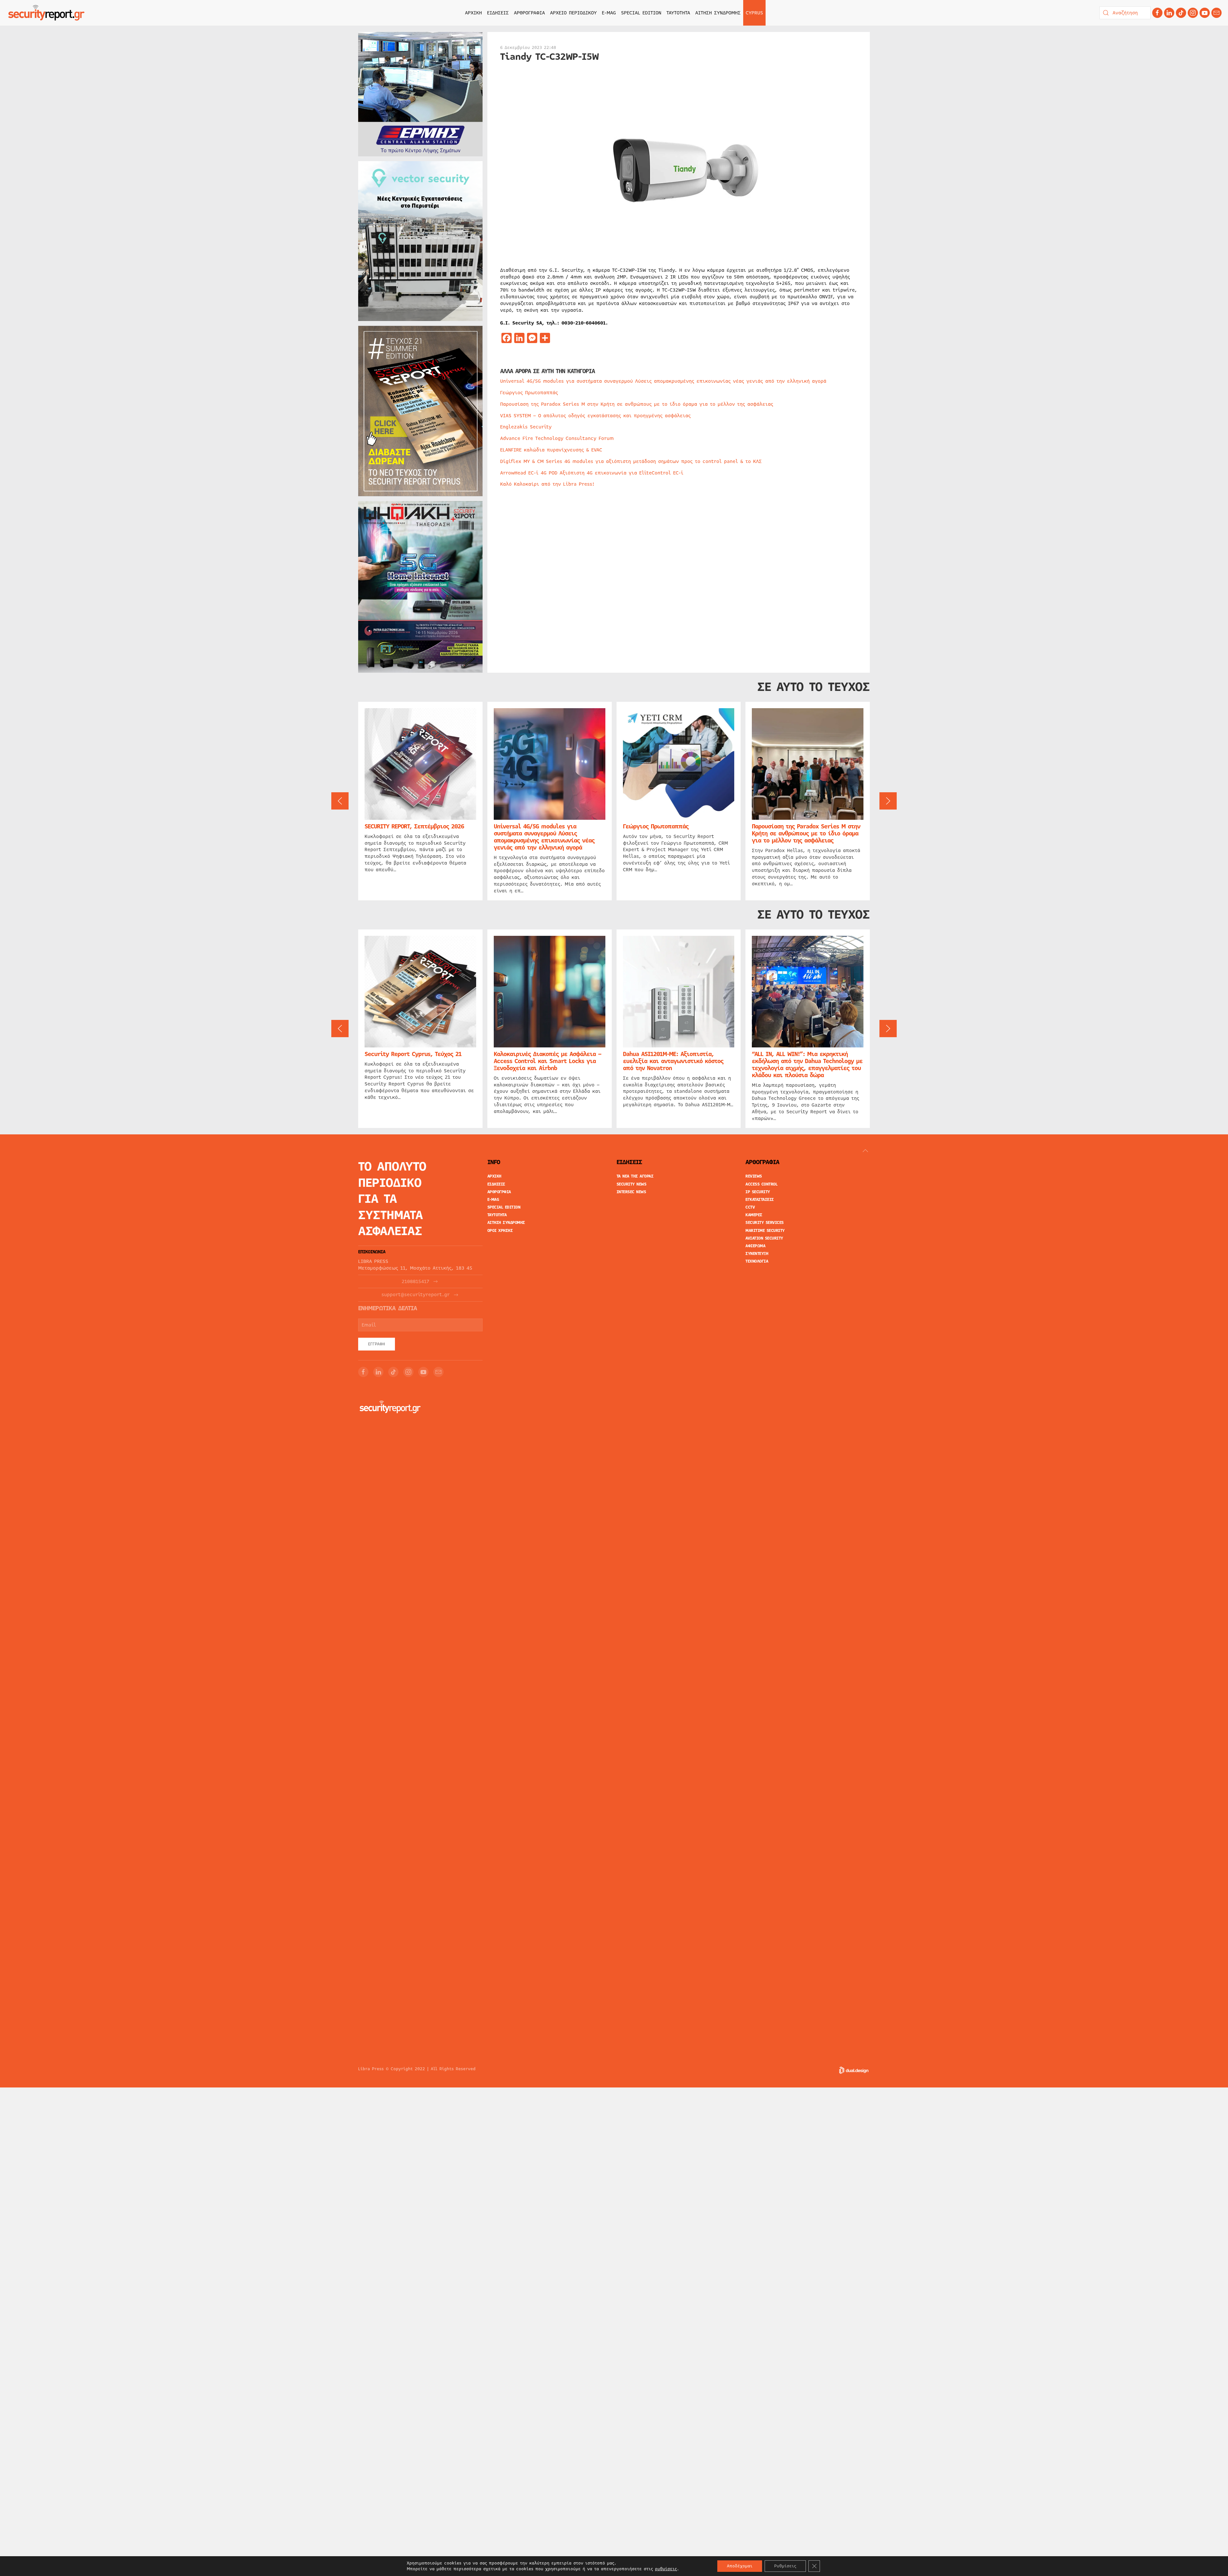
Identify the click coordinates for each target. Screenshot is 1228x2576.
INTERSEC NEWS (631, 1192)
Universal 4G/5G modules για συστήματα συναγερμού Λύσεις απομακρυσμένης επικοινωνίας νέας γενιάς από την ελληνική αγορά (663, 381)
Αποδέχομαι (740, 2566)
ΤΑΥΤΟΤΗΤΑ (678, 13)
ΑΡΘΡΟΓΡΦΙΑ (499, 1192)
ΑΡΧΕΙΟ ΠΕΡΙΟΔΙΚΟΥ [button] (573, 13)
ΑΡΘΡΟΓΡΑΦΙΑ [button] (529, 13)
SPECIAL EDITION (641, 13)
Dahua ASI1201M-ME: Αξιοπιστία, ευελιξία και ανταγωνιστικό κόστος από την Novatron (673, 1061)
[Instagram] (1193, 13)
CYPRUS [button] (754, 13)
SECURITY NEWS (632, 1184)
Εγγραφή (377, 1344)
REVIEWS (754, 1176)
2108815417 (415, 1282)
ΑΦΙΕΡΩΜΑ (755, 1246)
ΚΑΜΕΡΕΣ (754, 1215)
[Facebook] (1157, 13)
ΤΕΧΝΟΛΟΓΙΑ (757, 1261)
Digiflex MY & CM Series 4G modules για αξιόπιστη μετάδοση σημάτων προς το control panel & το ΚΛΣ (631, 461)
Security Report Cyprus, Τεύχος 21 (413, 1054)
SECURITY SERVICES (765, 1223)
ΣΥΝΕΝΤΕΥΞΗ (757, 1254)
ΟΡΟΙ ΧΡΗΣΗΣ (500, 1231)
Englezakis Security (526, 427)
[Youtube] (1205, 13)
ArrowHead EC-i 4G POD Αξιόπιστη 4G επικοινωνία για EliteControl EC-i (592, 473)
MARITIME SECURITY (765, 1231)
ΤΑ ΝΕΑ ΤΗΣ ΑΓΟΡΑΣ (635, 1176)
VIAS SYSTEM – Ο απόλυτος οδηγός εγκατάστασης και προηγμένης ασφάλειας (595, 416)
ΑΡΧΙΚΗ (473, 13)
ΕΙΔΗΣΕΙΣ (496, 1184)
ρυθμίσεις (666, 2569)
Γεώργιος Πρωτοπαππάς (529, 393)
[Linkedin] (1169, 13)
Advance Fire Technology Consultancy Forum (557, 438)
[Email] (438, 1372)
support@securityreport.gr (416, 1295)
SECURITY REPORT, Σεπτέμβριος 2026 (414, 826)
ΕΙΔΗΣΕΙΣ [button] (498, 13)
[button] (340, 801)
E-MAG (609, 13)
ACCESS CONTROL (761, 1184)
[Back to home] (46, 13)
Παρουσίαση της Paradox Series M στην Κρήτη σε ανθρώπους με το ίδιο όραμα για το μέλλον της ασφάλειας (637, 404)
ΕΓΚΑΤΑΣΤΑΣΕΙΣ (760, 1200)
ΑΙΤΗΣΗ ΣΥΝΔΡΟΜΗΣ (718, 13)
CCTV (750, 1207)
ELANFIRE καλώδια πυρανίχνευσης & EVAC (551, 450)
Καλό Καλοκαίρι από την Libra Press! (547, 484)
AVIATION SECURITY (764, 1238)
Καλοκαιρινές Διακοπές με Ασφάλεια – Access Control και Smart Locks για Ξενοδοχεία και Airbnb (547, 1061)
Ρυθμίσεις (785, 2566)
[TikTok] (1181, 13)
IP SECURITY (758, 1192)
